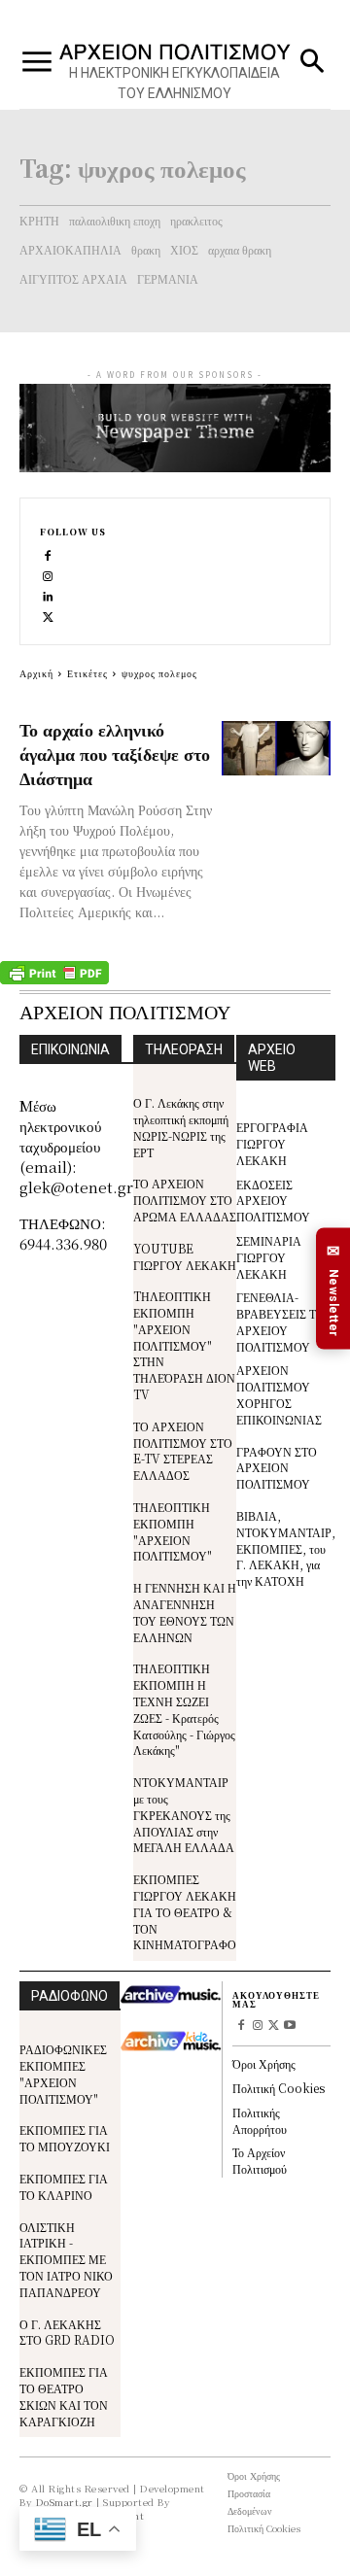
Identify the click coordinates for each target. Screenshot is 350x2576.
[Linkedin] (48, 595)
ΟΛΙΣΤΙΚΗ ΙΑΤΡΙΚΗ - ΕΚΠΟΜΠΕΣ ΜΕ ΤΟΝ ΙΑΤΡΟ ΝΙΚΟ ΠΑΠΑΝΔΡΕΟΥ (66, 2259)
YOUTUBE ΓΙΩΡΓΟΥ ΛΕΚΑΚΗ (185, 1256)
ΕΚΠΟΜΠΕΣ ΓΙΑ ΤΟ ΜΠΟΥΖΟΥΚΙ (65, 2138)
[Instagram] (48, 575)
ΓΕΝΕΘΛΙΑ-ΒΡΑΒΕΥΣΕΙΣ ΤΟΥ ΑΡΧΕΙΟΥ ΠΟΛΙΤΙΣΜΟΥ (284, 1321)
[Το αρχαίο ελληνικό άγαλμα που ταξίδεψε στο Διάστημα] (276, 748)
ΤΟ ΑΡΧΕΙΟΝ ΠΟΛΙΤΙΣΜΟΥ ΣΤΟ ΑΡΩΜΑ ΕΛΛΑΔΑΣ (185, 1200)
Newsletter (333, 1288)
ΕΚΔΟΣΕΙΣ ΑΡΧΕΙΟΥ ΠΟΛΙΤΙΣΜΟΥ (273, 1201)
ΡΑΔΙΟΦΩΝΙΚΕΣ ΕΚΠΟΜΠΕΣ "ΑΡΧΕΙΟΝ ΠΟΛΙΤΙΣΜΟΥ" (63, 2073)
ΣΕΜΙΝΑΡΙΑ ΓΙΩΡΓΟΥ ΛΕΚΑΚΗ (269, 1257)
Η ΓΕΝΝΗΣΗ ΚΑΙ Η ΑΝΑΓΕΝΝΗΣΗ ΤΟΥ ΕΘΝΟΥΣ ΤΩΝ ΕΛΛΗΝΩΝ (185, 1612)
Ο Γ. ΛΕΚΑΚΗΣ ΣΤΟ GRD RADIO (67, 2332)
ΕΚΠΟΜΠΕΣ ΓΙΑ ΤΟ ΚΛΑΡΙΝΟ (64, 2186)
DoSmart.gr (65, 2502)
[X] (48, 616)
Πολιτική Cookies (279, 2088)
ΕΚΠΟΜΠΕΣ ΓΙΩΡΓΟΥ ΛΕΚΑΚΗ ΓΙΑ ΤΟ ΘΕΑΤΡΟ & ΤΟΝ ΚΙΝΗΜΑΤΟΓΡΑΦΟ (185, 1911)
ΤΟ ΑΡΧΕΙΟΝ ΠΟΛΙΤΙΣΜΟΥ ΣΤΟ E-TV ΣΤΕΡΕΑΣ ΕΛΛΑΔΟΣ (183, 1450)
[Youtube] (290, 2026)
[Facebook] (48, 554)
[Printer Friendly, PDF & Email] (54, 979)
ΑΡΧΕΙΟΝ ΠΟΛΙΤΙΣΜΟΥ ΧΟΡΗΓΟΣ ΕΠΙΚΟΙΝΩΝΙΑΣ (279, 1394)
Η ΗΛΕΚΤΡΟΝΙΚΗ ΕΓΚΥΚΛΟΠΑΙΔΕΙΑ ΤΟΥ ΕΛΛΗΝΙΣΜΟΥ (175, 83)
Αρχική (36, 673)
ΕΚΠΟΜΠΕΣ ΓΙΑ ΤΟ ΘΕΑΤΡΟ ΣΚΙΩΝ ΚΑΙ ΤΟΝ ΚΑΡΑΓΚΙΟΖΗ (64, 2396)
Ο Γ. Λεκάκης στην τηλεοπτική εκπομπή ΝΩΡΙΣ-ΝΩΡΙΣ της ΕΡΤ (181, 1127)
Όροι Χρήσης (264, 2063)
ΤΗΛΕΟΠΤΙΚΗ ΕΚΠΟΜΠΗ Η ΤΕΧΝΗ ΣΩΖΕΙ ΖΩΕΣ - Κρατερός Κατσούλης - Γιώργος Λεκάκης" (184, 1709)
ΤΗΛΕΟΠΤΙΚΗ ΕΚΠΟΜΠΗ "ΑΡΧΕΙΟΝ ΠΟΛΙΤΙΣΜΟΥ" (173, 1531)
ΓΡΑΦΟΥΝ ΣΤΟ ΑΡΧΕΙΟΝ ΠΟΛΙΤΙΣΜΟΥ (277, 1468)
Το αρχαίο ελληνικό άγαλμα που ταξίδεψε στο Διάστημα (115, 753)
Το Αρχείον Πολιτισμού (260, 2160)
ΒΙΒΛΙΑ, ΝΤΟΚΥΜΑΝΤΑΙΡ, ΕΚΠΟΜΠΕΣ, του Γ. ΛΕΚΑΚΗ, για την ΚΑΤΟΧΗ (286, 1548)
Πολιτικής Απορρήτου (260, 2120)
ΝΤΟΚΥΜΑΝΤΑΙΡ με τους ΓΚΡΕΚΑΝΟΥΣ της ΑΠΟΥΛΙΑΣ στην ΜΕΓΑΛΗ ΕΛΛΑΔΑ (184, 1814)
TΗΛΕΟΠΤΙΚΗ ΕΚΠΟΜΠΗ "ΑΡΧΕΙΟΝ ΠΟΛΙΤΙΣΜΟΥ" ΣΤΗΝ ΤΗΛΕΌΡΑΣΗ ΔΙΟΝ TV (184, 1345)
